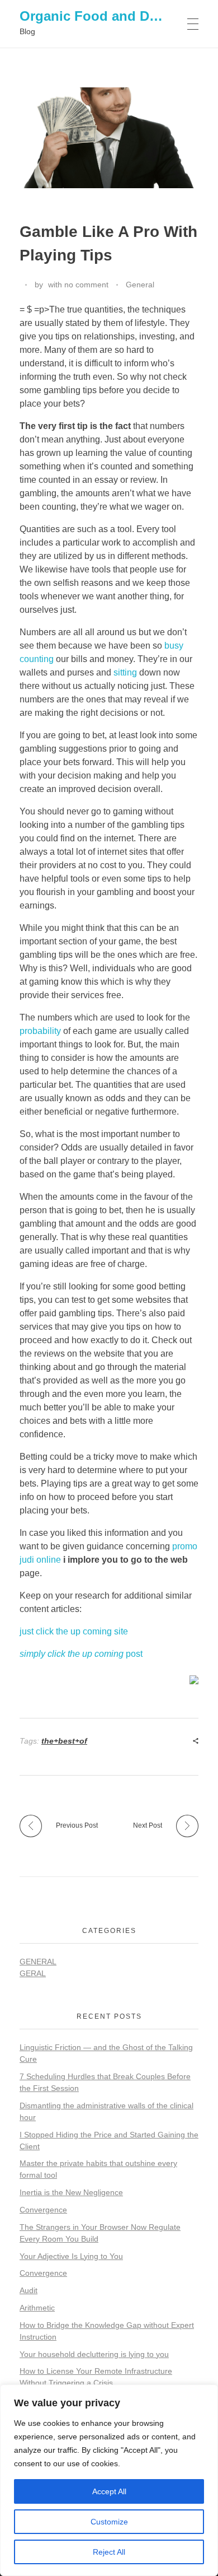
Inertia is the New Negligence (71, 2192)
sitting (125, 672)
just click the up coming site (74, 1631)
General (140, 285)
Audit (29, 2290)
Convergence (43, 2210)
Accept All (109, 2491)
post (81, 1654)
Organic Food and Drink (97, 16)
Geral (33, 1973)
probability (40, 1031)
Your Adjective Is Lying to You (71, 2256)
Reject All (109, 2552)
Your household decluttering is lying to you (94, 2354)
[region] (109, 2480)
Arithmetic (37, 2308)
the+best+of (64, 1741)
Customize (109, 2522)
